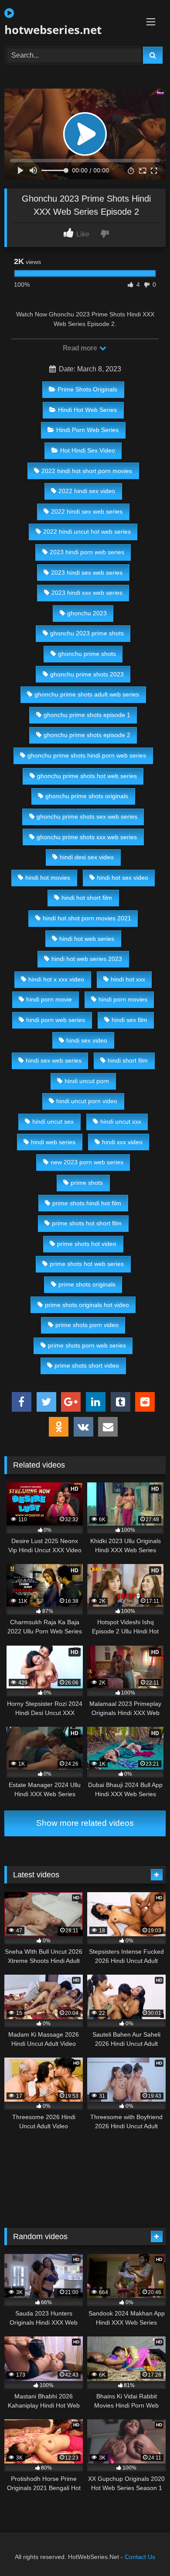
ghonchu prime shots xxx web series (87, 837)
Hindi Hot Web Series (87, 410)
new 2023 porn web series (87, 1162)
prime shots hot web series (87, 1264)
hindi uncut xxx (121, 1122)
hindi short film (128, 1060)
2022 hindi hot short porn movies (87, 471)
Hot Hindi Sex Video (88, 450)
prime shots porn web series (87, 1345)
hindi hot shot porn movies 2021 (87, 918)
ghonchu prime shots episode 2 (87, 735)
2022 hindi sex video (87, 491)
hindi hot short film (87, 898)
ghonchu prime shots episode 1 (87, 715)
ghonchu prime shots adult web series (87, 694)
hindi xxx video (122, 1142)
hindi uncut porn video (87, 1101)
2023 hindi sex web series (87, 573)
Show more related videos (85, 1823)
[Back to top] (143, 2550)
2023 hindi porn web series (87, 552)
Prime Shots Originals (87, 389)
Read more (81, 348)
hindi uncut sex (53, 1122)
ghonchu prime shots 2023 (87, 674)
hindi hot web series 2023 (87, 959)
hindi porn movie (49, 999)
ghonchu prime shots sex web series (87, 816)
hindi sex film (129, 1020)
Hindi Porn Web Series (87, 430)
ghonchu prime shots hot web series (87, 776)
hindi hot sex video (122, 878)
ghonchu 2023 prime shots (87, 633)
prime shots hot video (87, 1244)
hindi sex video (87, 1040)
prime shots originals (87, 1284)
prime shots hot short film (87, 1223)
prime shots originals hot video (87, 1305)
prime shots (87, 1183)
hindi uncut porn (87, 1081)
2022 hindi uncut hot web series (87, 532)
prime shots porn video (87, 1325)
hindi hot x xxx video (56, 979)
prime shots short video (87, 1365)
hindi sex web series (54, 1060)
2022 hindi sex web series (87, 511)
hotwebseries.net (53, 30)
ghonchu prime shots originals (87, 796)
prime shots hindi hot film (87, 1203)
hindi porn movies (123, 999)
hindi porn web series (56, 1020)
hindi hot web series (87, 939)
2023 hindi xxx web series (87, 593)
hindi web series (53, 1142)
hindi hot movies (48, 878)
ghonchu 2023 (87, 613)
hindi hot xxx (128, 979)
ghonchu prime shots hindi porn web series (87, 755)
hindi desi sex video (87, 857)
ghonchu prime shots (87, 654)
